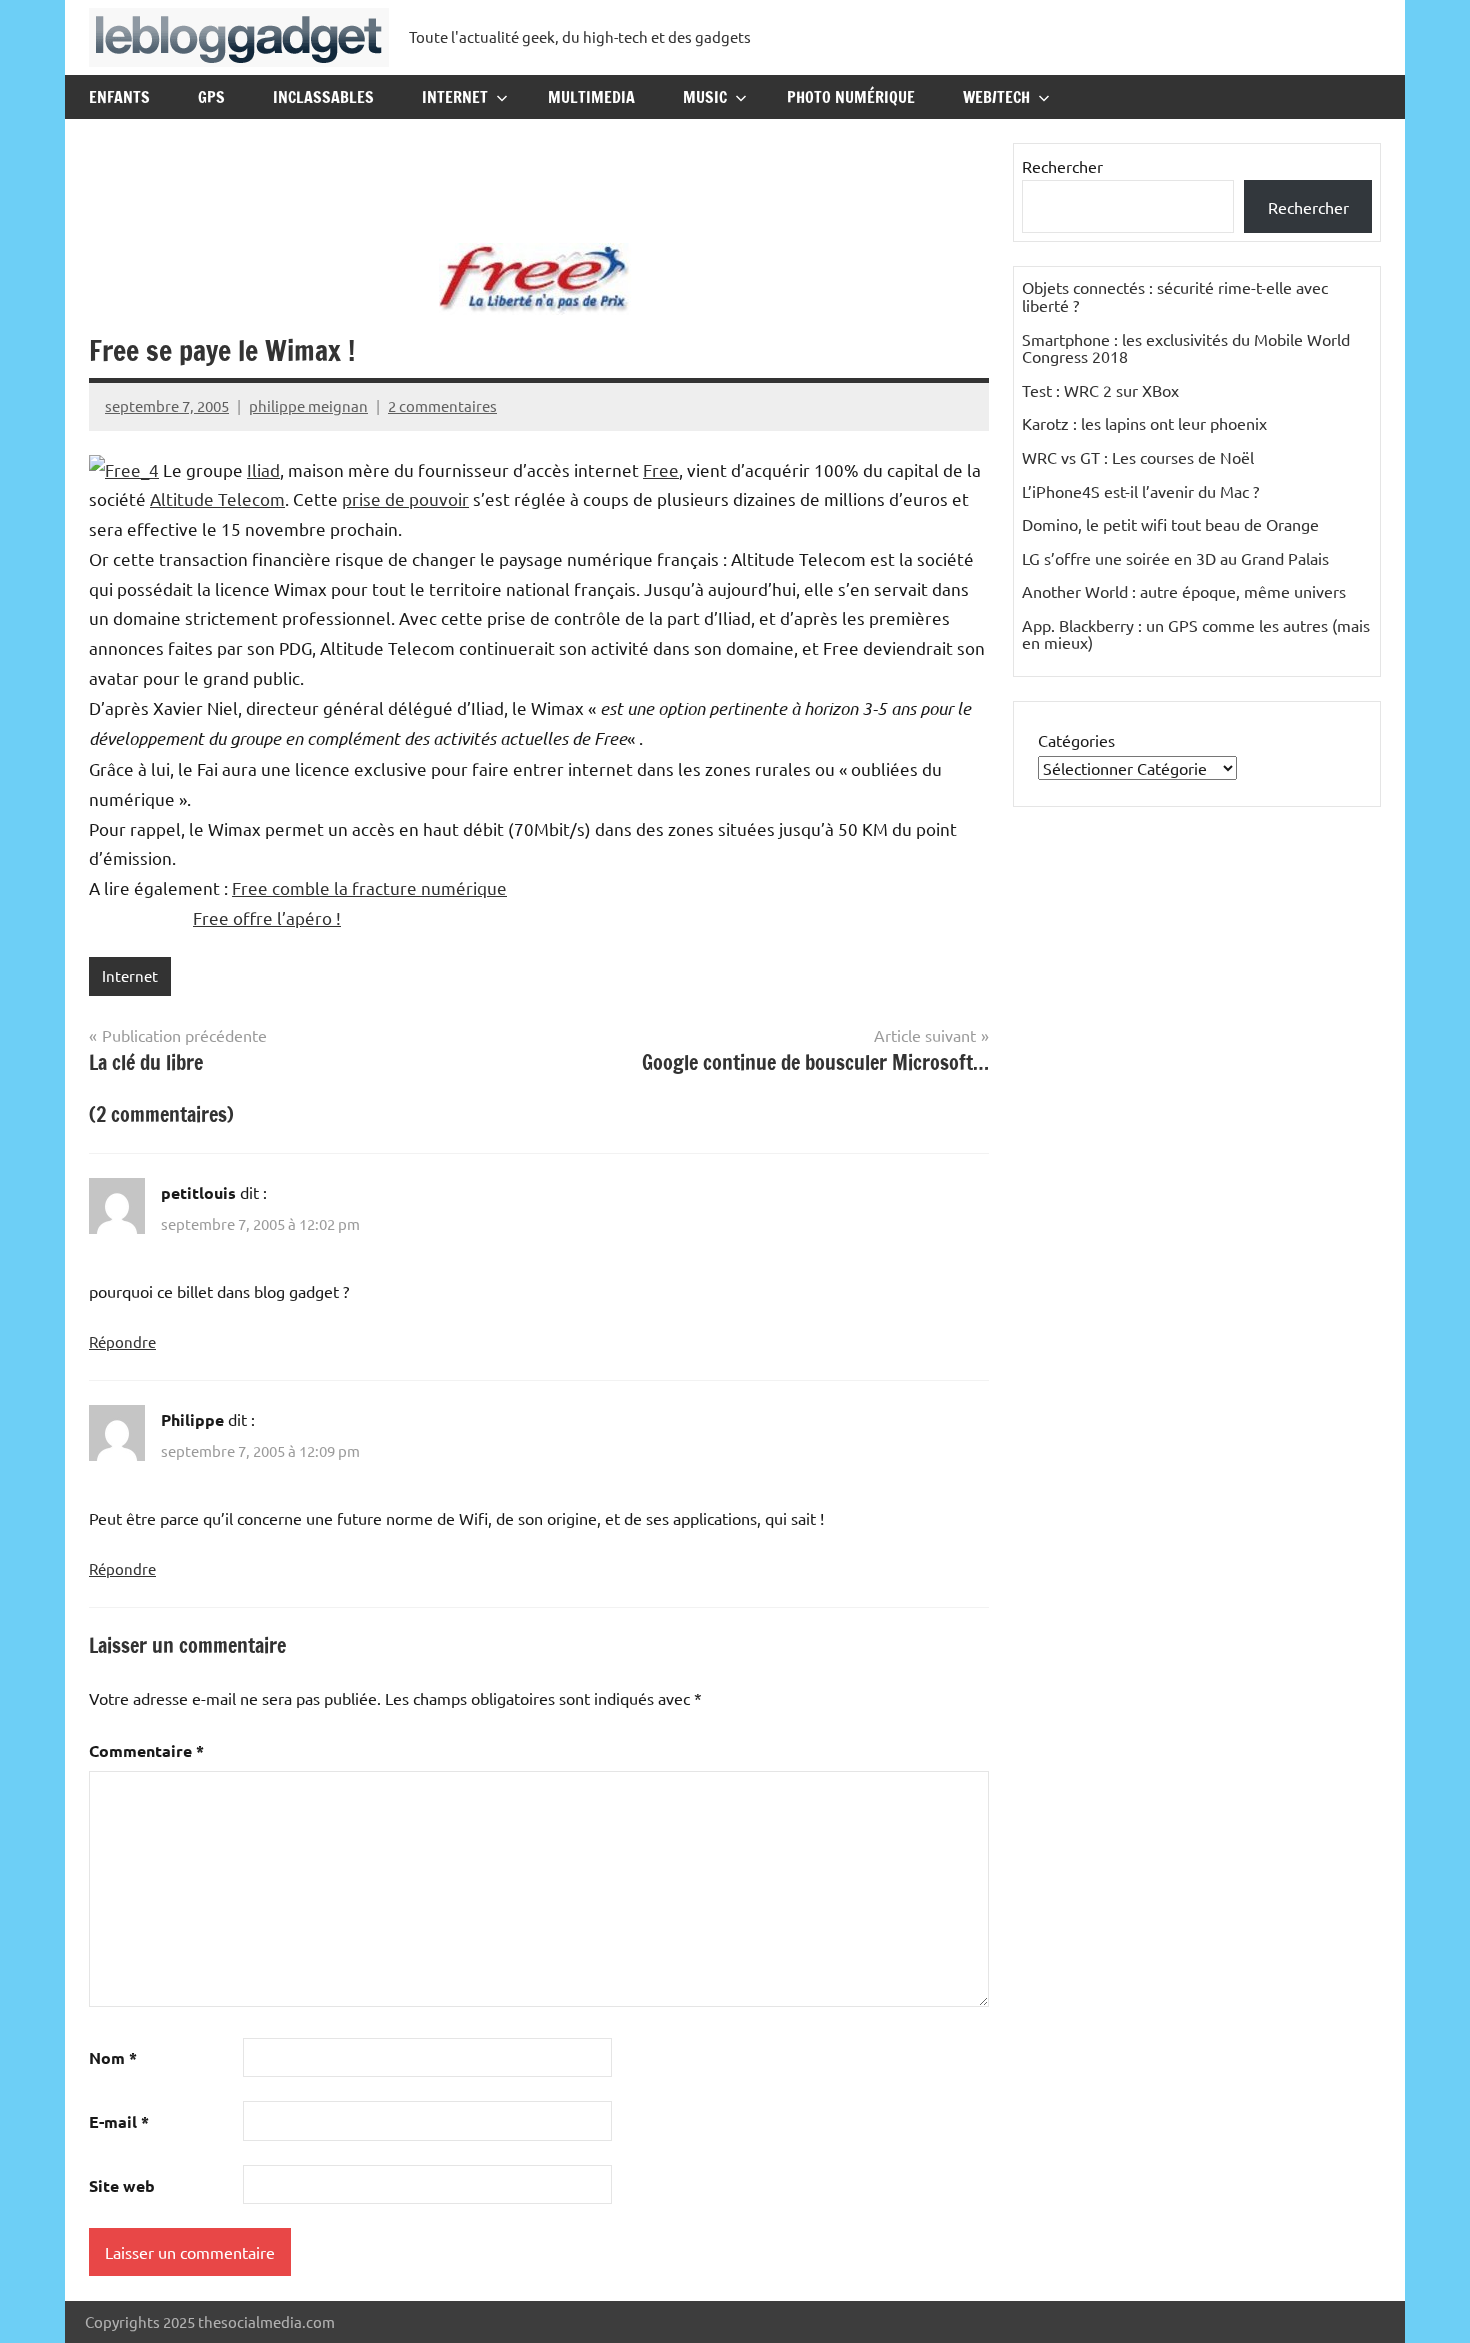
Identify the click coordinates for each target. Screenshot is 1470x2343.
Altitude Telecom (217, 498)
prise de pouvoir (405, 498)
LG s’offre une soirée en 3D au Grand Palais (1175, 558)
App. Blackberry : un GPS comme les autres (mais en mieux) (1196, 634)
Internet (455, 97)
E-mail (119, 2121)
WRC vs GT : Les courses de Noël (1138, 457)
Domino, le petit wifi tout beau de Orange (1170, 524)
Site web (122, 2185)
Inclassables (323, 97)
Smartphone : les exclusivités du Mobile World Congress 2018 (1186, 348)
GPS (211, 97)
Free (661, 469)
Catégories (1076, 740)
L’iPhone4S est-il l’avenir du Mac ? (1140, 491)
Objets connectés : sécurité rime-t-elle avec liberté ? (1175, 296)
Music (705, 97)
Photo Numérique (851, 97)
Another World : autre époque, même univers (1184, 591)
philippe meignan (308, 405)
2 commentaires (442, 405)
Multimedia (591, 97)
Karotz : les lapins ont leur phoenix (1144, 423)
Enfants (119, 97)
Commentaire (146, 1750)
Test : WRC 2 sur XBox (1100, 390)
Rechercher (1062, 166)
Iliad (263, 469)
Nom (113, 2057)
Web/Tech (996, 97)
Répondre (122, 1341)
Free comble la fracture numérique (369, 887)
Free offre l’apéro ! (267, 917)
